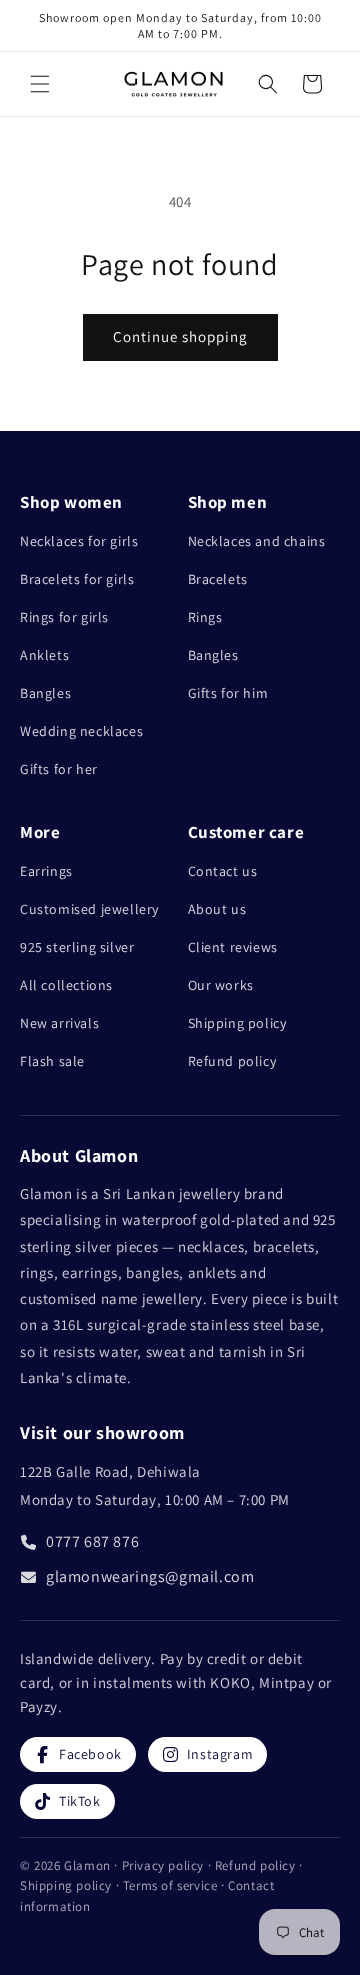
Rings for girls (64, 617)
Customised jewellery (89, 909)
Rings (205, 617)
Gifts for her (59, 769)
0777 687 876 (92, 1541)
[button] (40, 84)
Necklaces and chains (257, 541)
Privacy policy (165, 1865)
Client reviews (233, 947)
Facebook (90, 1754)
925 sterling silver (77, 947)
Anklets (44, 655)
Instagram (220, 1754)
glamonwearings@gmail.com (150, 1576)
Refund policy (232, 1061)
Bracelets (218, 579)
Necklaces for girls (79, 541)
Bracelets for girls (77, 579)
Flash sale (52, 1061)
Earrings (46, 871)
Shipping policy (237, 1023)
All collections (66, 985)
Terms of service (172, 1885)
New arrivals (59, 1023)
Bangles (45, 693)
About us (217, 909)
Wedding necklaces (81, 731)
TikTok (80, 1801)
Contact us (223, 871)
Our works (221, 985)
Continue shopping (180, 336)
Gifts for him (228, 693)
